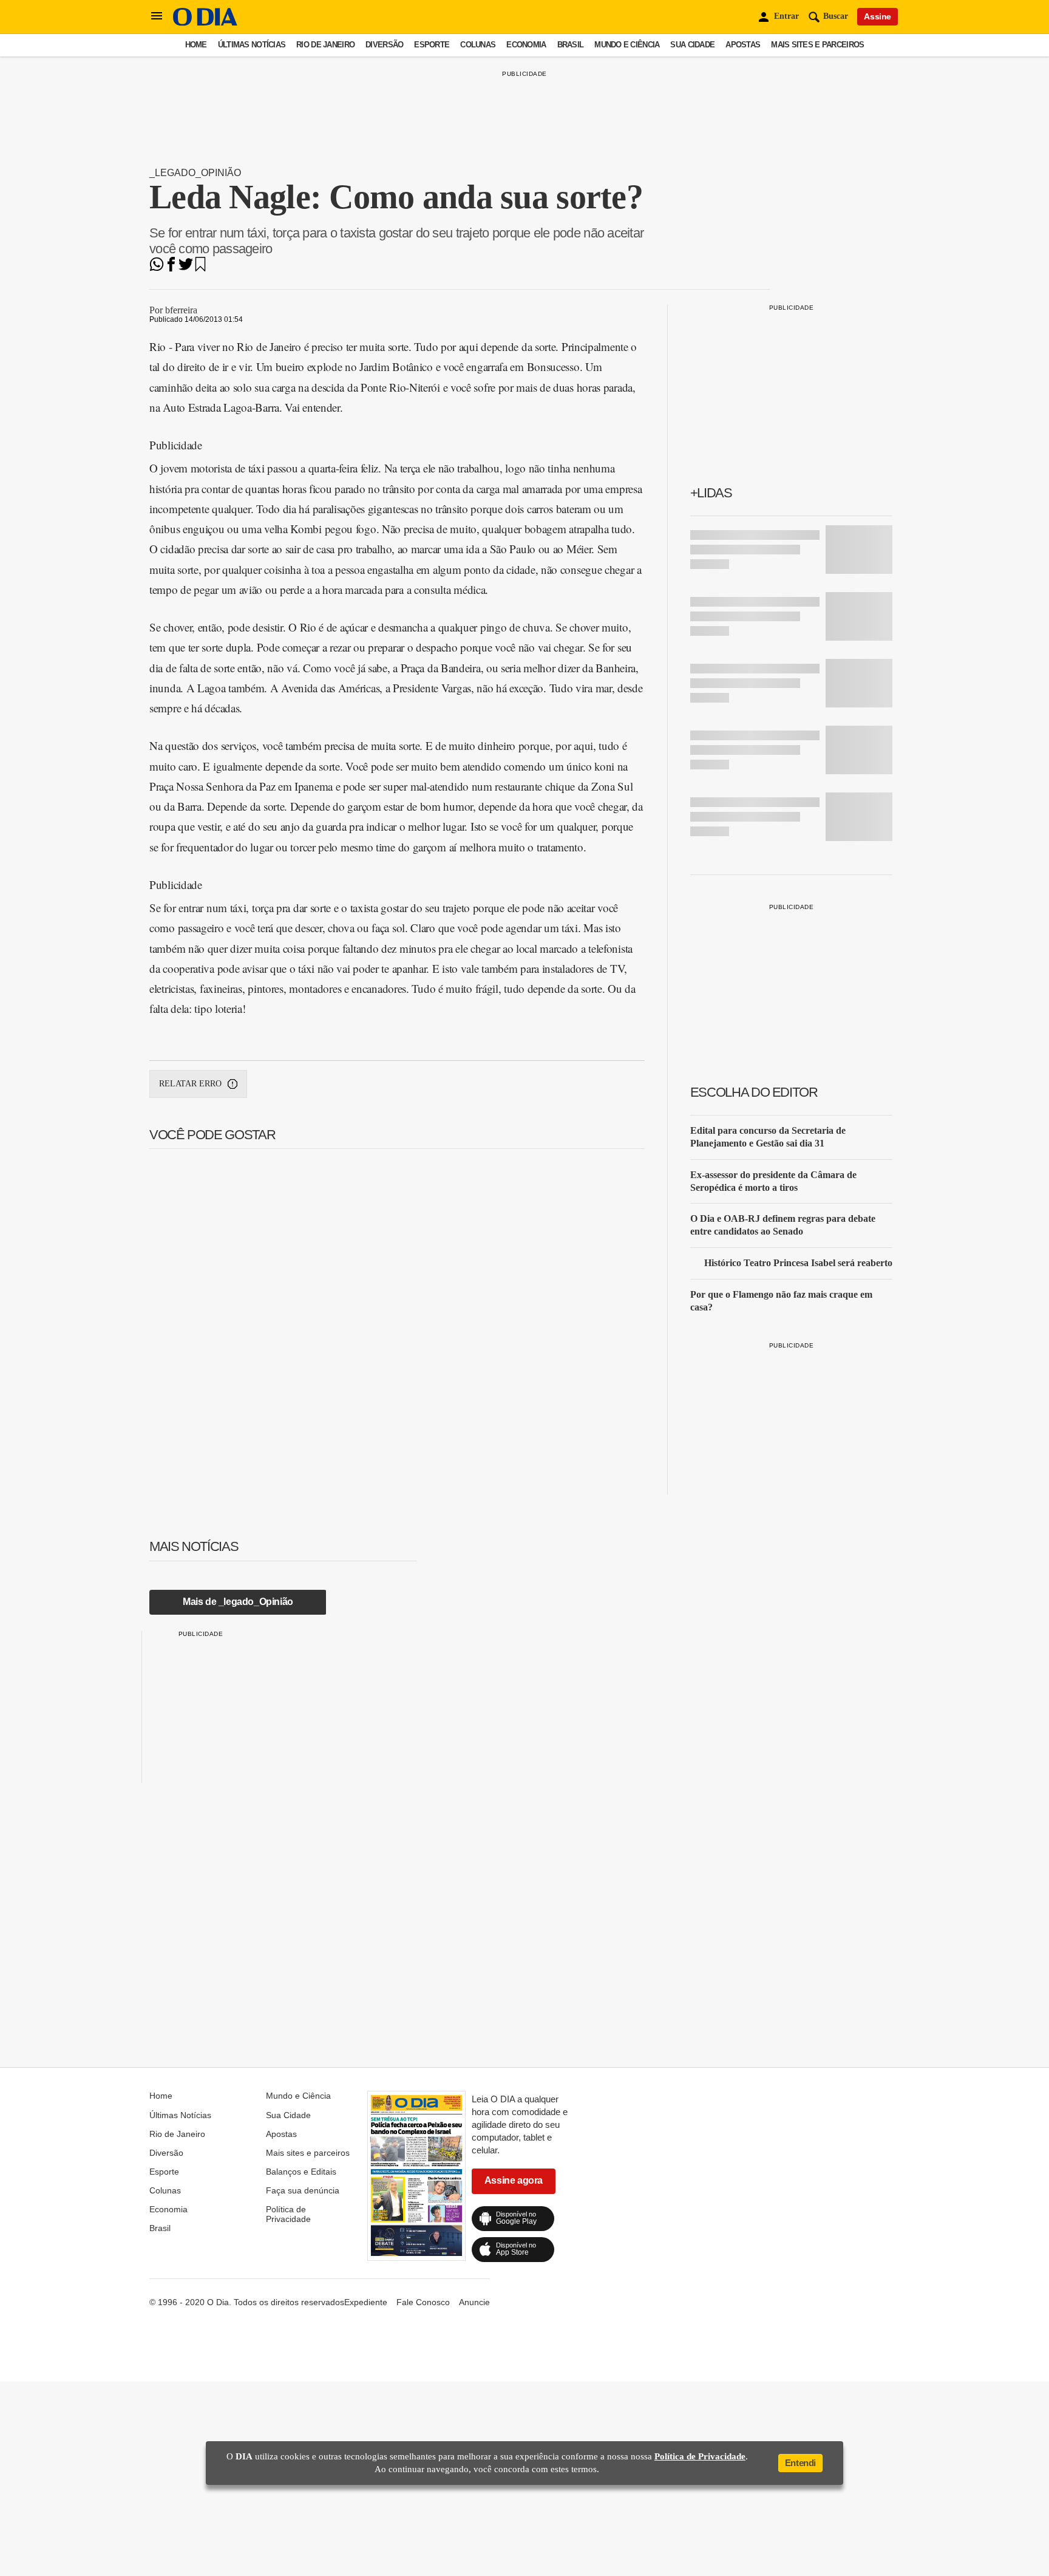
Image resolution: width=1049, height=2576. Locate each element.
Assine (878, 16)
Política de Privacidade (288, 2214)
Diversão (384, 45)
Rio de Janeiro (325, 45)
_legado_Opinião (195, 173)
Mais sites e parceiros (817, 45)
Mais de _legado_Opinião (238, 1602)
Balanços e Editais (301, 2172)
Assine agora (514, 2180)
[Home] (205, 23)
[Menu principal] (157, 16)
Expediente (366, 2302)
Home (196, 45)
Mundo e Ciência (627, 45)
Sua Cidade (692, 45)
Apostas (743, 45)
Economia (526, 45)
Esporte (432, 45)
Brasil (571, 45)
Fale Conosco (423, 2302)
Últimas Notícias (252, 45)
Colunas (478, 45)
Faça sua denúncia (303, 2190)
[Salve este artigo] (200, 268)
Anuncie (474, 2302)
